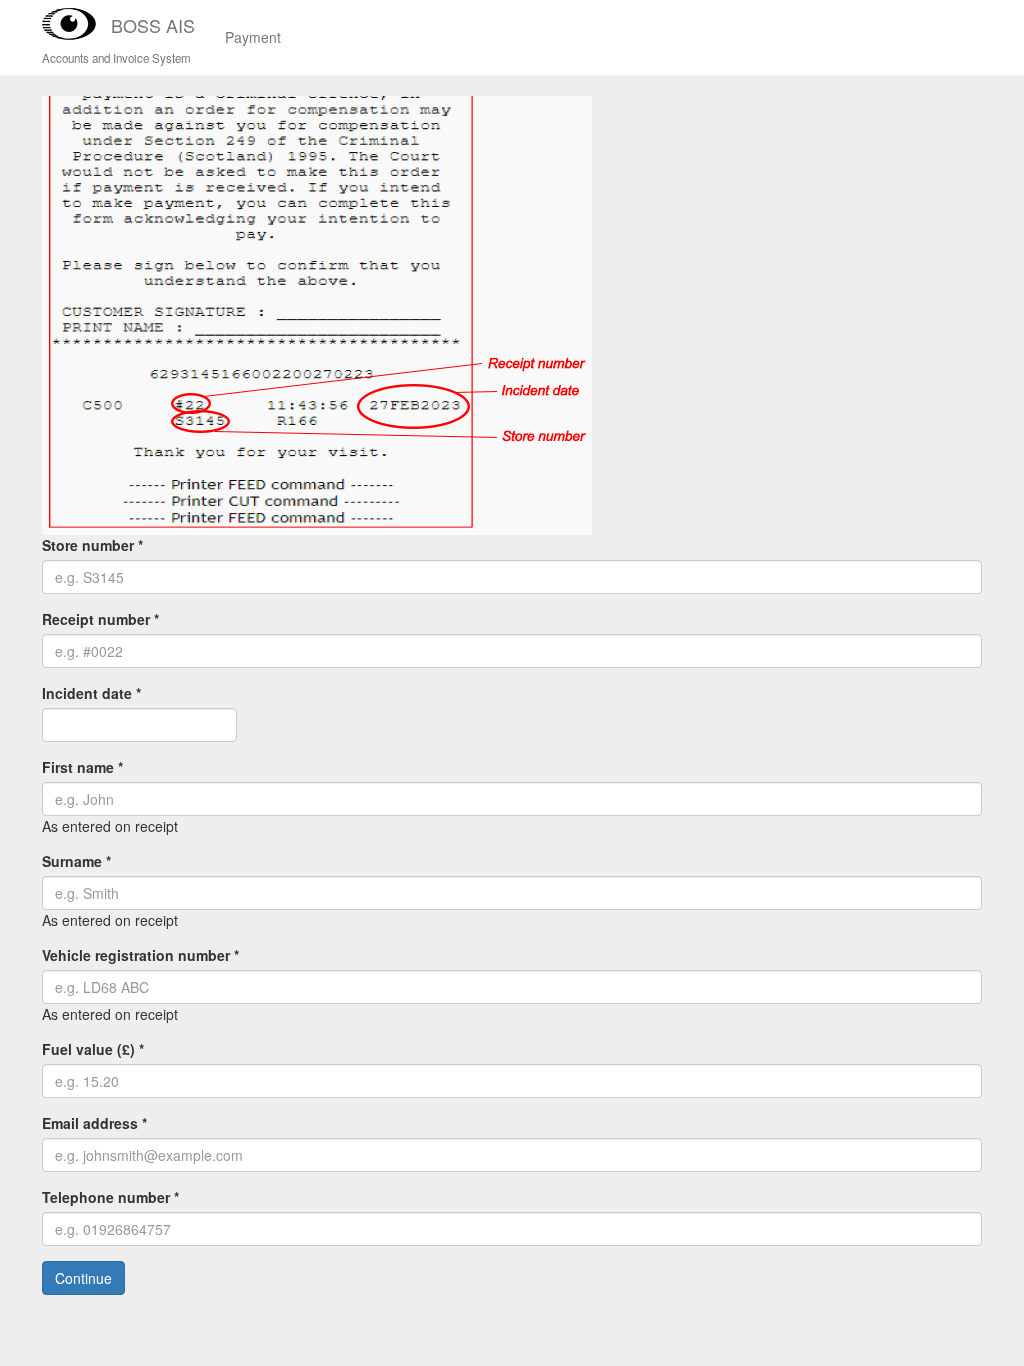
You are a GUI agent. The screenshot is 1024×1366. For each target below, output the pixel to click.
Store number (92, 545)
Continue (83, 1278)
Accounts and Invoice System (116, 58)
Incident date (91, 693)
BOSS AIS (153, 25)
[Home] (76, 24)
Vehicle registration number (140, 955)
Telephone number (110, 1197)
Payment (253, 37)
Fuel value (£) (93, 1049)
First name (82, 767)
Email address (94, 1123)
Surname (76, 861)
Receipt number (100, 619)
